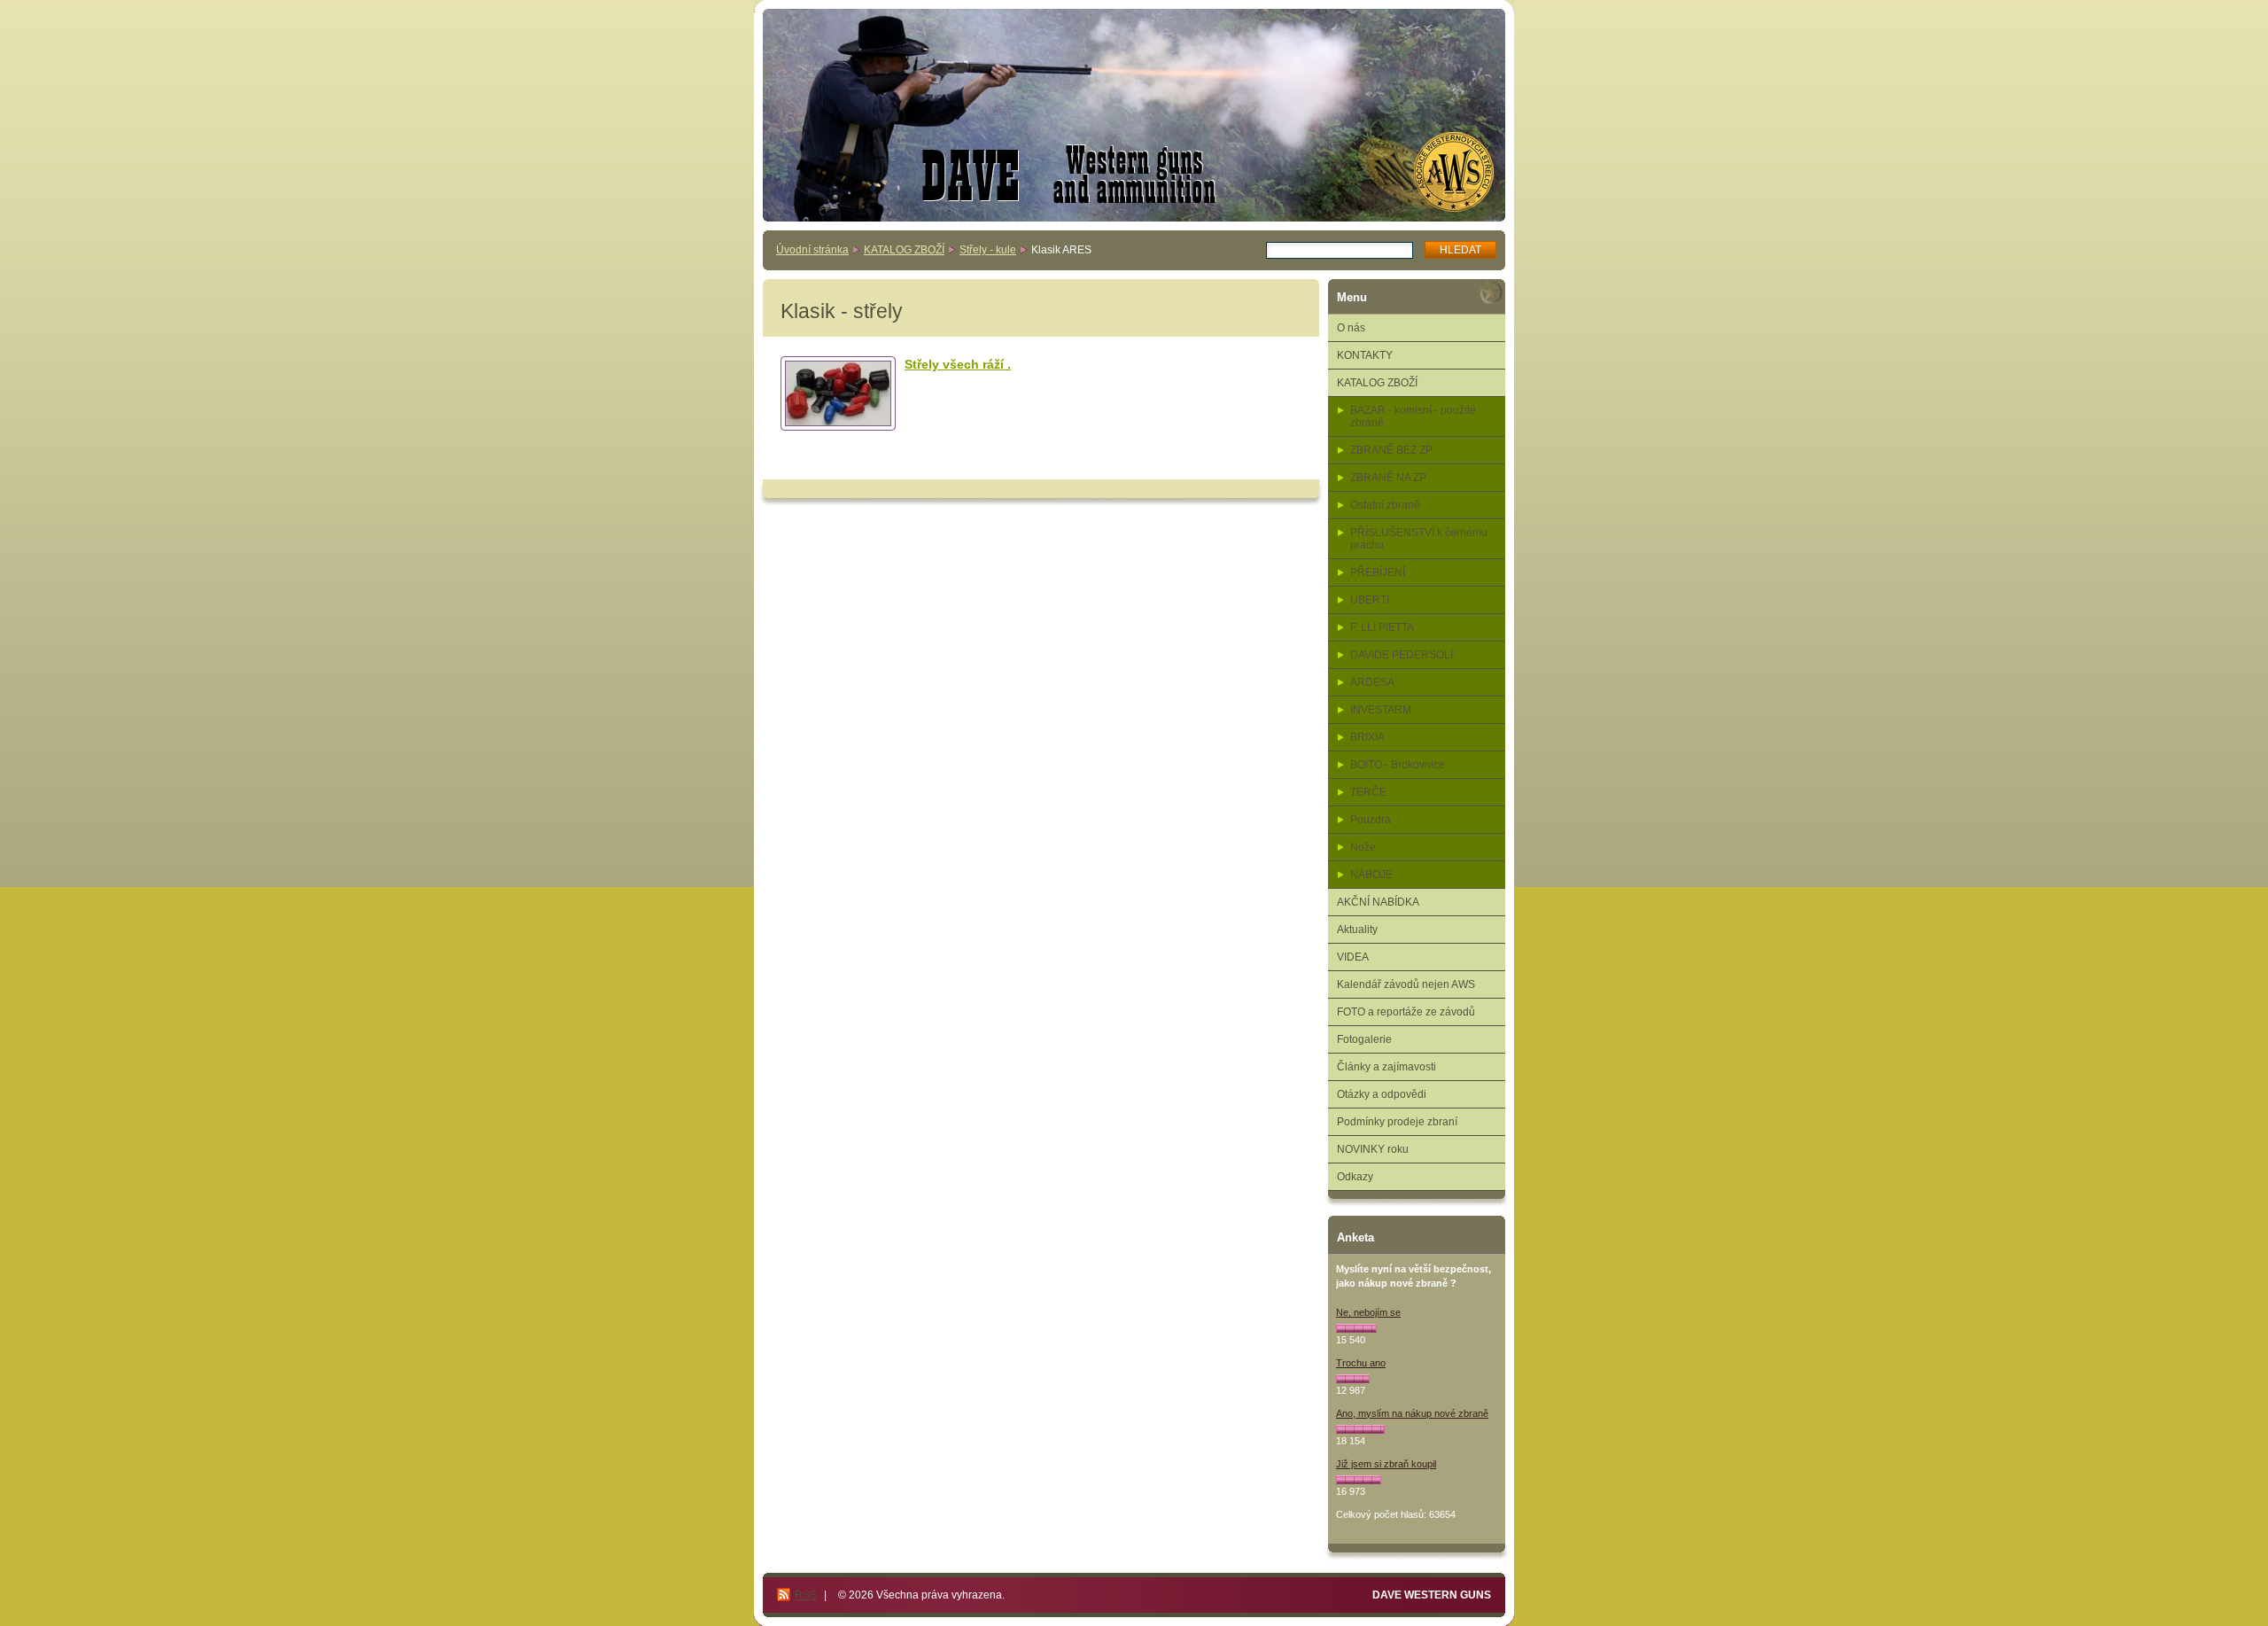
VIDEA (1353, 957)
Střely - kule (988, 250)
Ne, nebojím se (1368, 1312)
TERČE (1368, 792)
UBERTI (1370, 600)
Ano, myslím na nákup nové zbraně (1412, 1413)
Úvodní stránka (812, 250)
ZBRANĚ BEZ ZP (1391, 450)
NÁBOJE (1371, 875)
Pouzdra (1371, 820)
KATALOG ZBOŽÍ (904, 250)
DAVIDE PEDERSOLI (1402, 655)
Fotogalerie (1364, 1039)
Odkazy (1355, 1177)
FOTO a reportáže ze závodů (1406, 1012)
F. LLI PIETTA (1382, 627)
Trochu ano (1361, 1363)
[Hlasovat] (1356, 1328)
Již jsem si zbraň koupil (1386, 1464)
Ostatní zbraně (1385, 505)
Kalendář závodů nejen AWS (1406, 984)
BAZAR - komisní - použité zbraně (1413, 416)
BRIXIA (1367, 737)
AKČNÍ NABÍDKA (1378, 902)
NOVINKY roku (1373, 1149)
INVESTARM (1381, 710)
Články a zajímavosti (1386, 1067)
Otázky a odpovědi (1382, 1094)
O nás (1351, 328)
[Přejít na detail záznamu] (838, 393)
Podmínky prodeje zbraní (1397, 1122)
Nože (1363, 847)
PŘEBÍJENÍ (1378, 572)
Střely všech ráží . (958, 364)
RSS (806, 1595)
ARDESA (1372, 682)
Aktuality (1357, 930)
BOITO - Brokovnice (1398, 765)
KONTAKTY (1365, 355)
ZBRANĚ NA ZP (1388, 478)
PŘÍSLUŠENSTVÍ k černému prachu (1419, 539)
